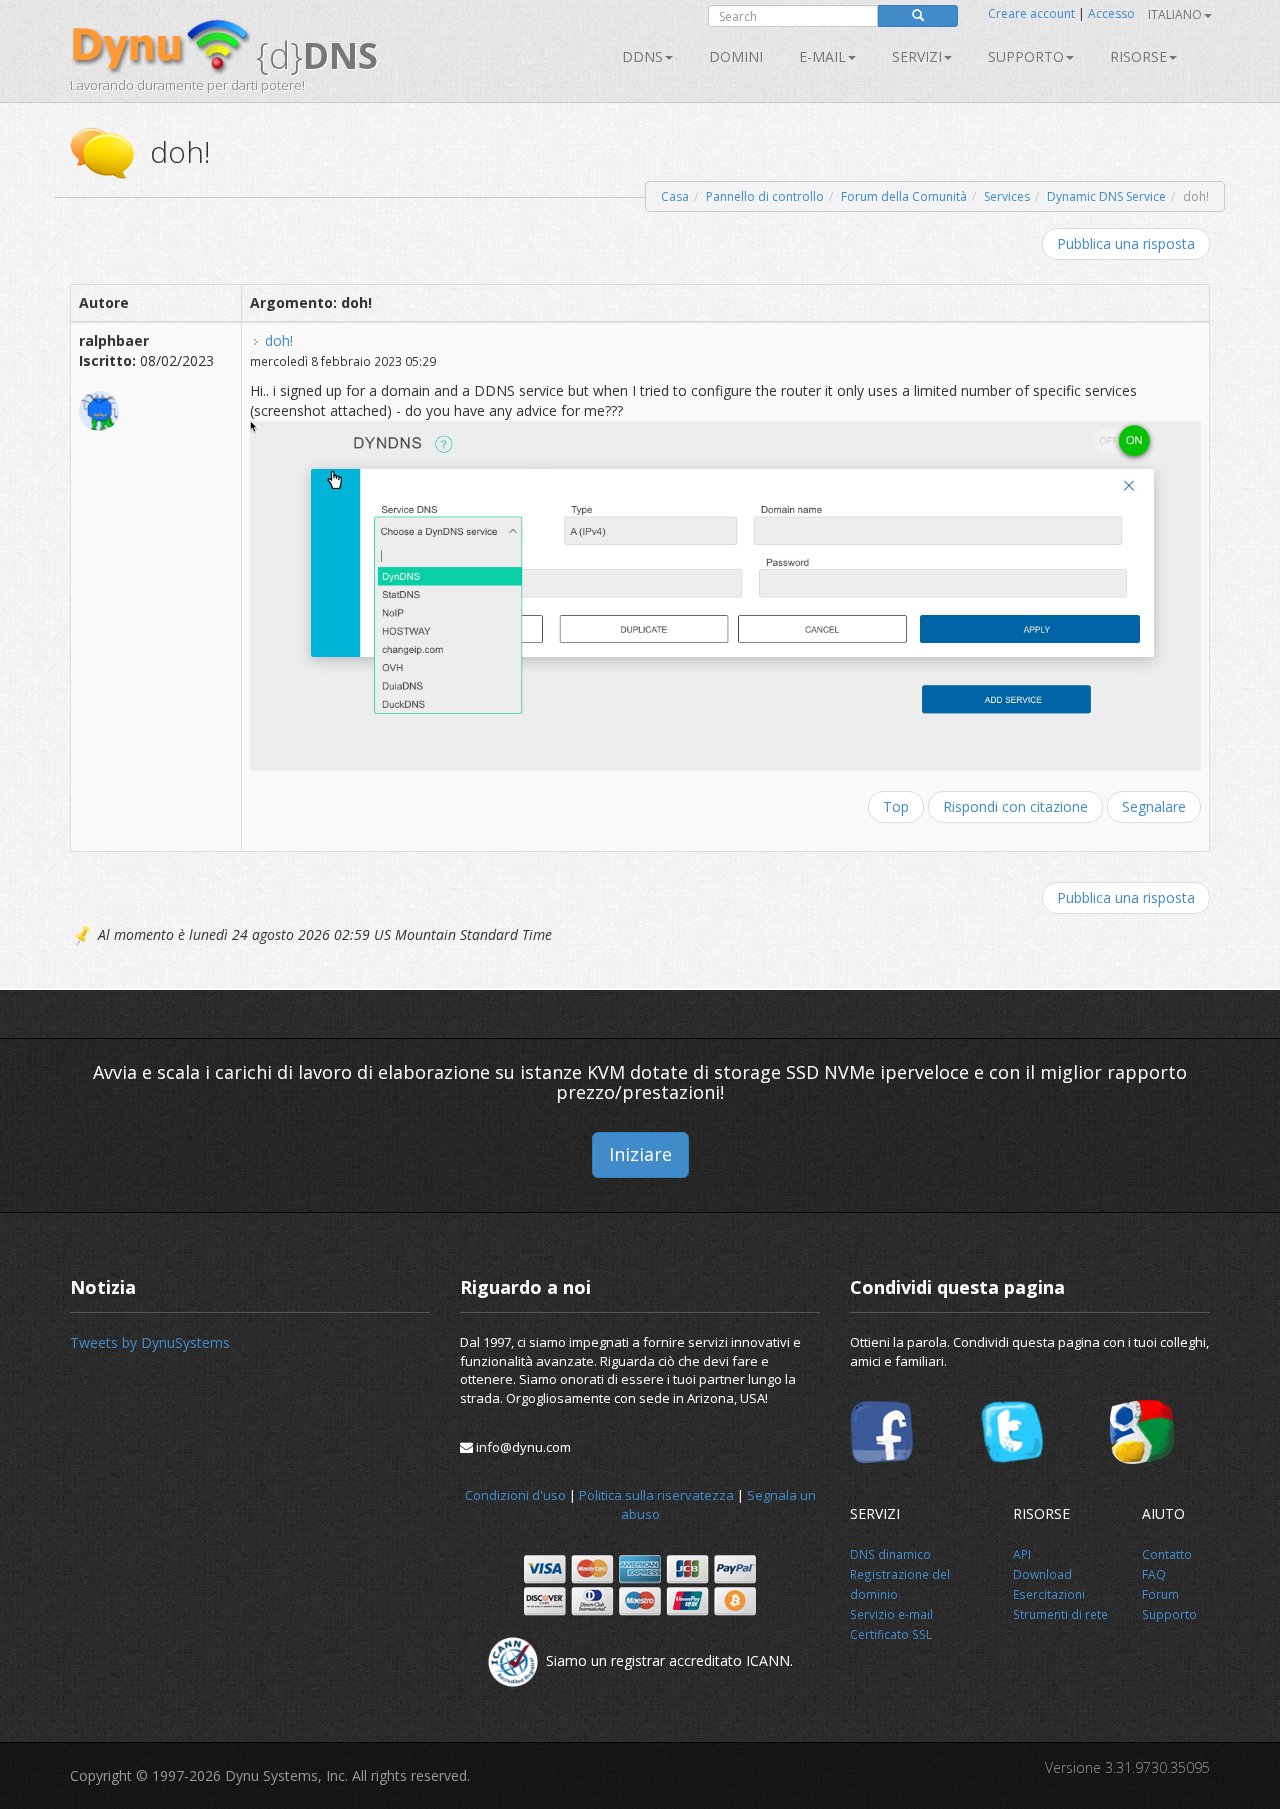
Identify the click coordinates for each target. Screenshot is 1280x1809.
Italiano (1175, 14)
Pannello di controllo (765, 196)
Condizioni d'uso (515, 1495)
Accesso (1111, 13)
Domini (736, 56)
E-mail (822, 56)
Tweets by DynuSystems (150, 1342)
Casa (675, 196)
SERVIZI (917, 56)
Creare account (1031, 13)
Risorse (1138, 56)
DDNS (642, 56)
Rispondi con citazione (1015, 806)
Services (1007, 196)
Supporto (1026, 56)
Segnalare (1154, 806)
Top (896, 806)
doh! (279, 340)
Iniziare (640, 1154)
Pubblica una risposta (1126, 243)
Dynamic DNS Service (1106, 196)
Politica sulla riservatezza (656, 1495)
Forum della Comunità (904, 196)
